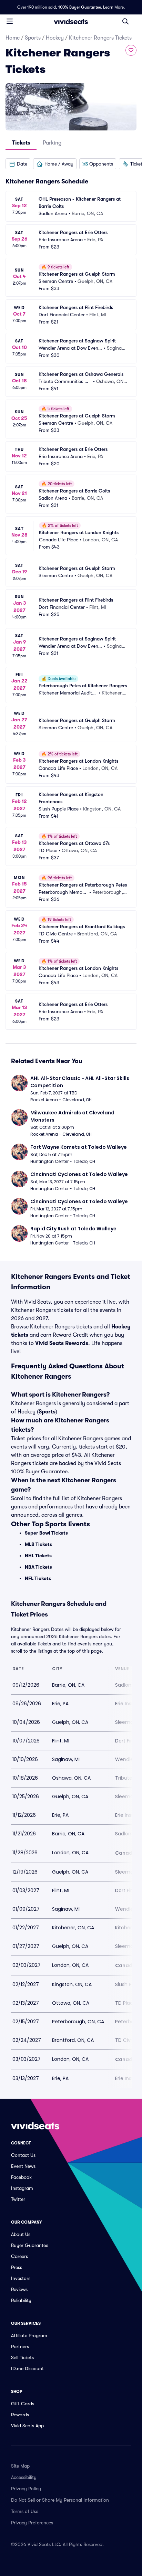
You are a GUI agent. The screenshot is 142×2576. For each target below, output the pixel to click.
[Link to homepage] (71, 21)
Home (13, 38)
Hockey (55, 38)
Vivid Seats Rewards (62, 1343)
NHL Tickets (38, 1556)
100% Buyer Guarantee (80, 7)
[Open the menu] (10, 21)
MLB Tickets (38, 1544)
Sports (33, 38)
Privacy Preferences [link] (32, 2523)
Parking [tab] (52, 143)
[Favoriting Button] (131, 50)
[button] (18, 164)
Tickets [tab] (21, 143)
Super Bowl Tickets (46, 1533)
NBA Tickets (38, 1567)
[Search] (125, 21)
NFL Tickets (38, 1578)
